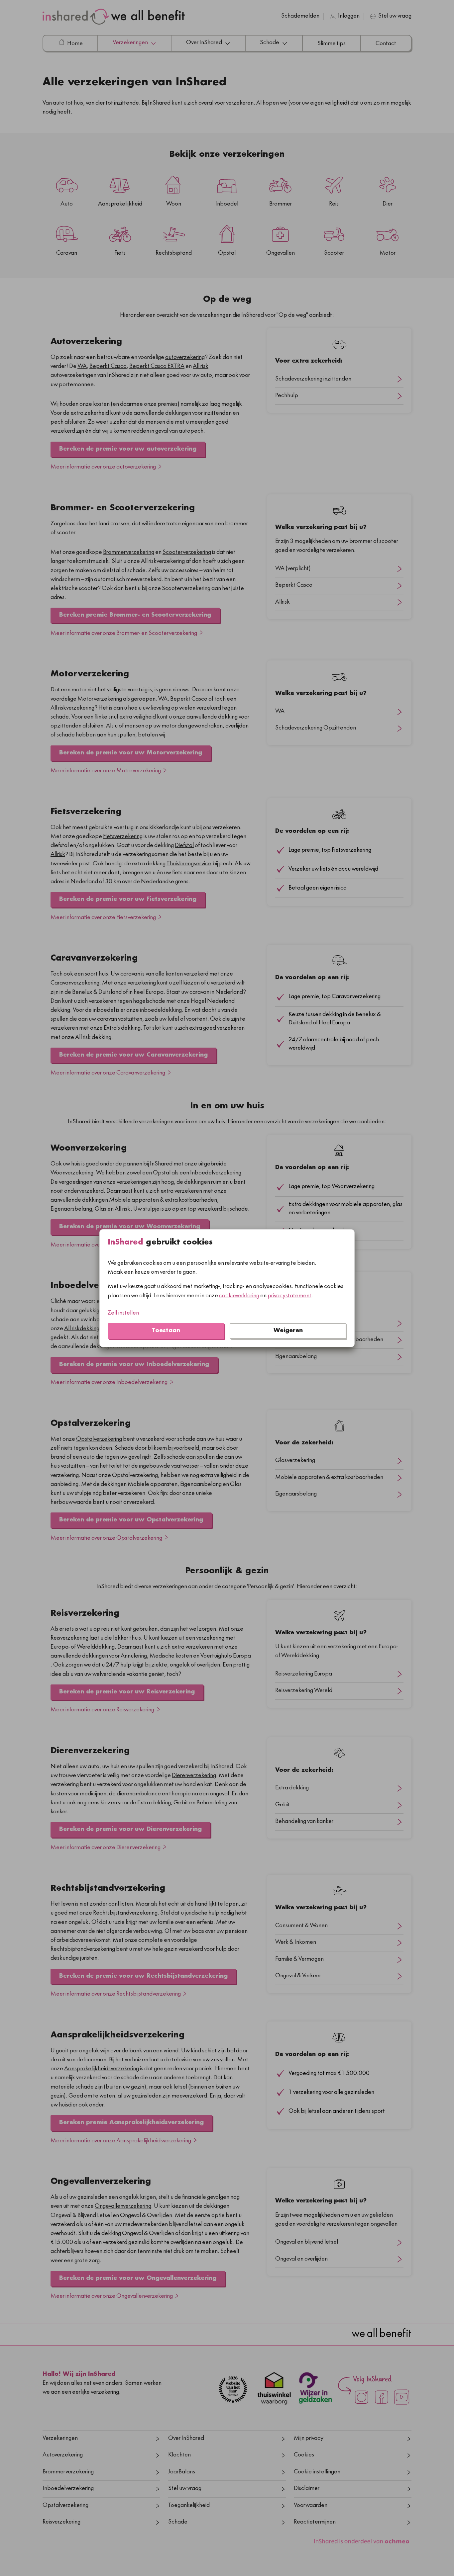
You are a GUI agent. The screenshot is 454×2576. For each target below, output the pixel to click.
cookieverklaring (239, 1296)
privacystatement (289, 1296)
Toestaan (166, 1331)
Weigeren (288, 1331)
